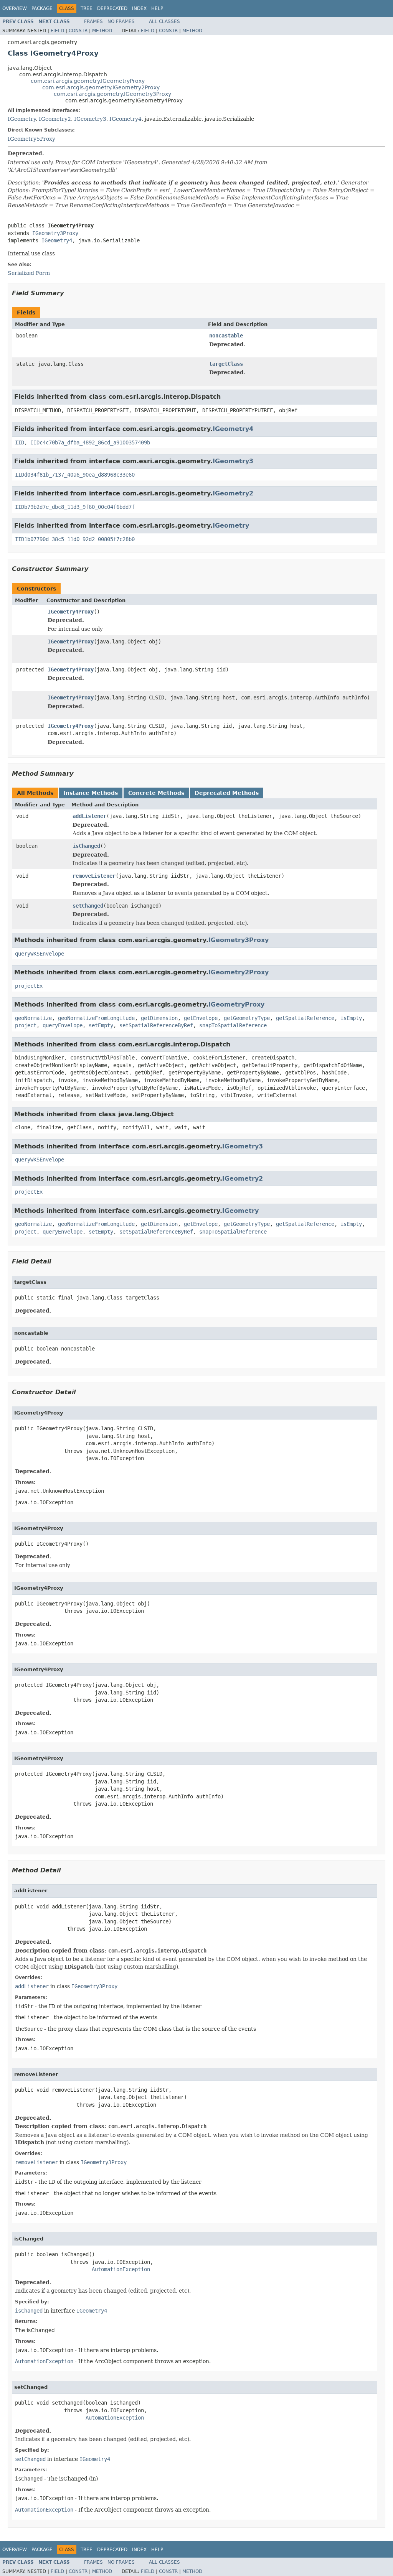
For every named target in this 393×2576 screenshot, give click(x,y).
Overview (15, 8)
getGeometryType (247, 1018)
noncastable (226, 336)
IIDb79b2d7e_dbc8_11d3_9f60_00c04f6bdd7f (75, 507)
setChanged (88, 906)
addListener (89, 816)
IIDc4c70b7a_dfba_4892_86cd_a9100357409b (90, 442)
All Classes (164, 21)
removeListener (94, 876)
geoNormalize (33, 1018)
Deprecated (112, 8)
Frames (93, 21)
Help (157, 8)
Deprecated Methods (227, 793)
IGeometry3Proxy (55, 233)
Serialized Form (29, 273)
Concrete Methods (156, 793)
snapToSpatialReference (233, 1025)
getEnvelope (201, 1018)
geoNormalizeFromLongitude (96, 1018)
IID (20, 442)
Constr (78, 31)
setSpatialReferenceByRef (156, 1025)
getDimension (159, 1018)
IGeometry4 (125, 119)
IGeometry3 (90, 119)
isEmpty (351, 1018)
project (26, 1025)
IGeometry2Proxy (239, 972)
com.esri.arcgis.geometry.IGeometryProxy (88, 81)
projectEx (29, 986)
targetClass (226, 364)
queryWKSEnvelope (40, 954)
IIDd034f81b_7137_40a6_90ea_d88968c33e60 (75, 475)
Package (42, 8)
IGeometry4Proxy (71, 612)
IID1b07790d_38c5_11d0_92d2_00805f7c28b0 (75, 539)
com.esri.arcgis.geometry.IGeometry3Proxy (112, 94)
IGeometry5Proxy (31, 139)
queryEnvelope (63, 1025)
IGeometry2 (55, 119)
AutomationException (121, 2269)
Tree (87, 8)
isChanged (86, 846)
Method (102, 31)
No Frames (121, 21)
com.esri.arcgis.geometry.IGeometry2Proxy (101, 87)
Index (139, 8)
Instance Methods (91, 793)
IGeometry (22, 119)
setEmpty (101, 1025)
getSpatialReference (305, 1018)
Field (57, 31)
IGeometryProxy (236, 1004)
